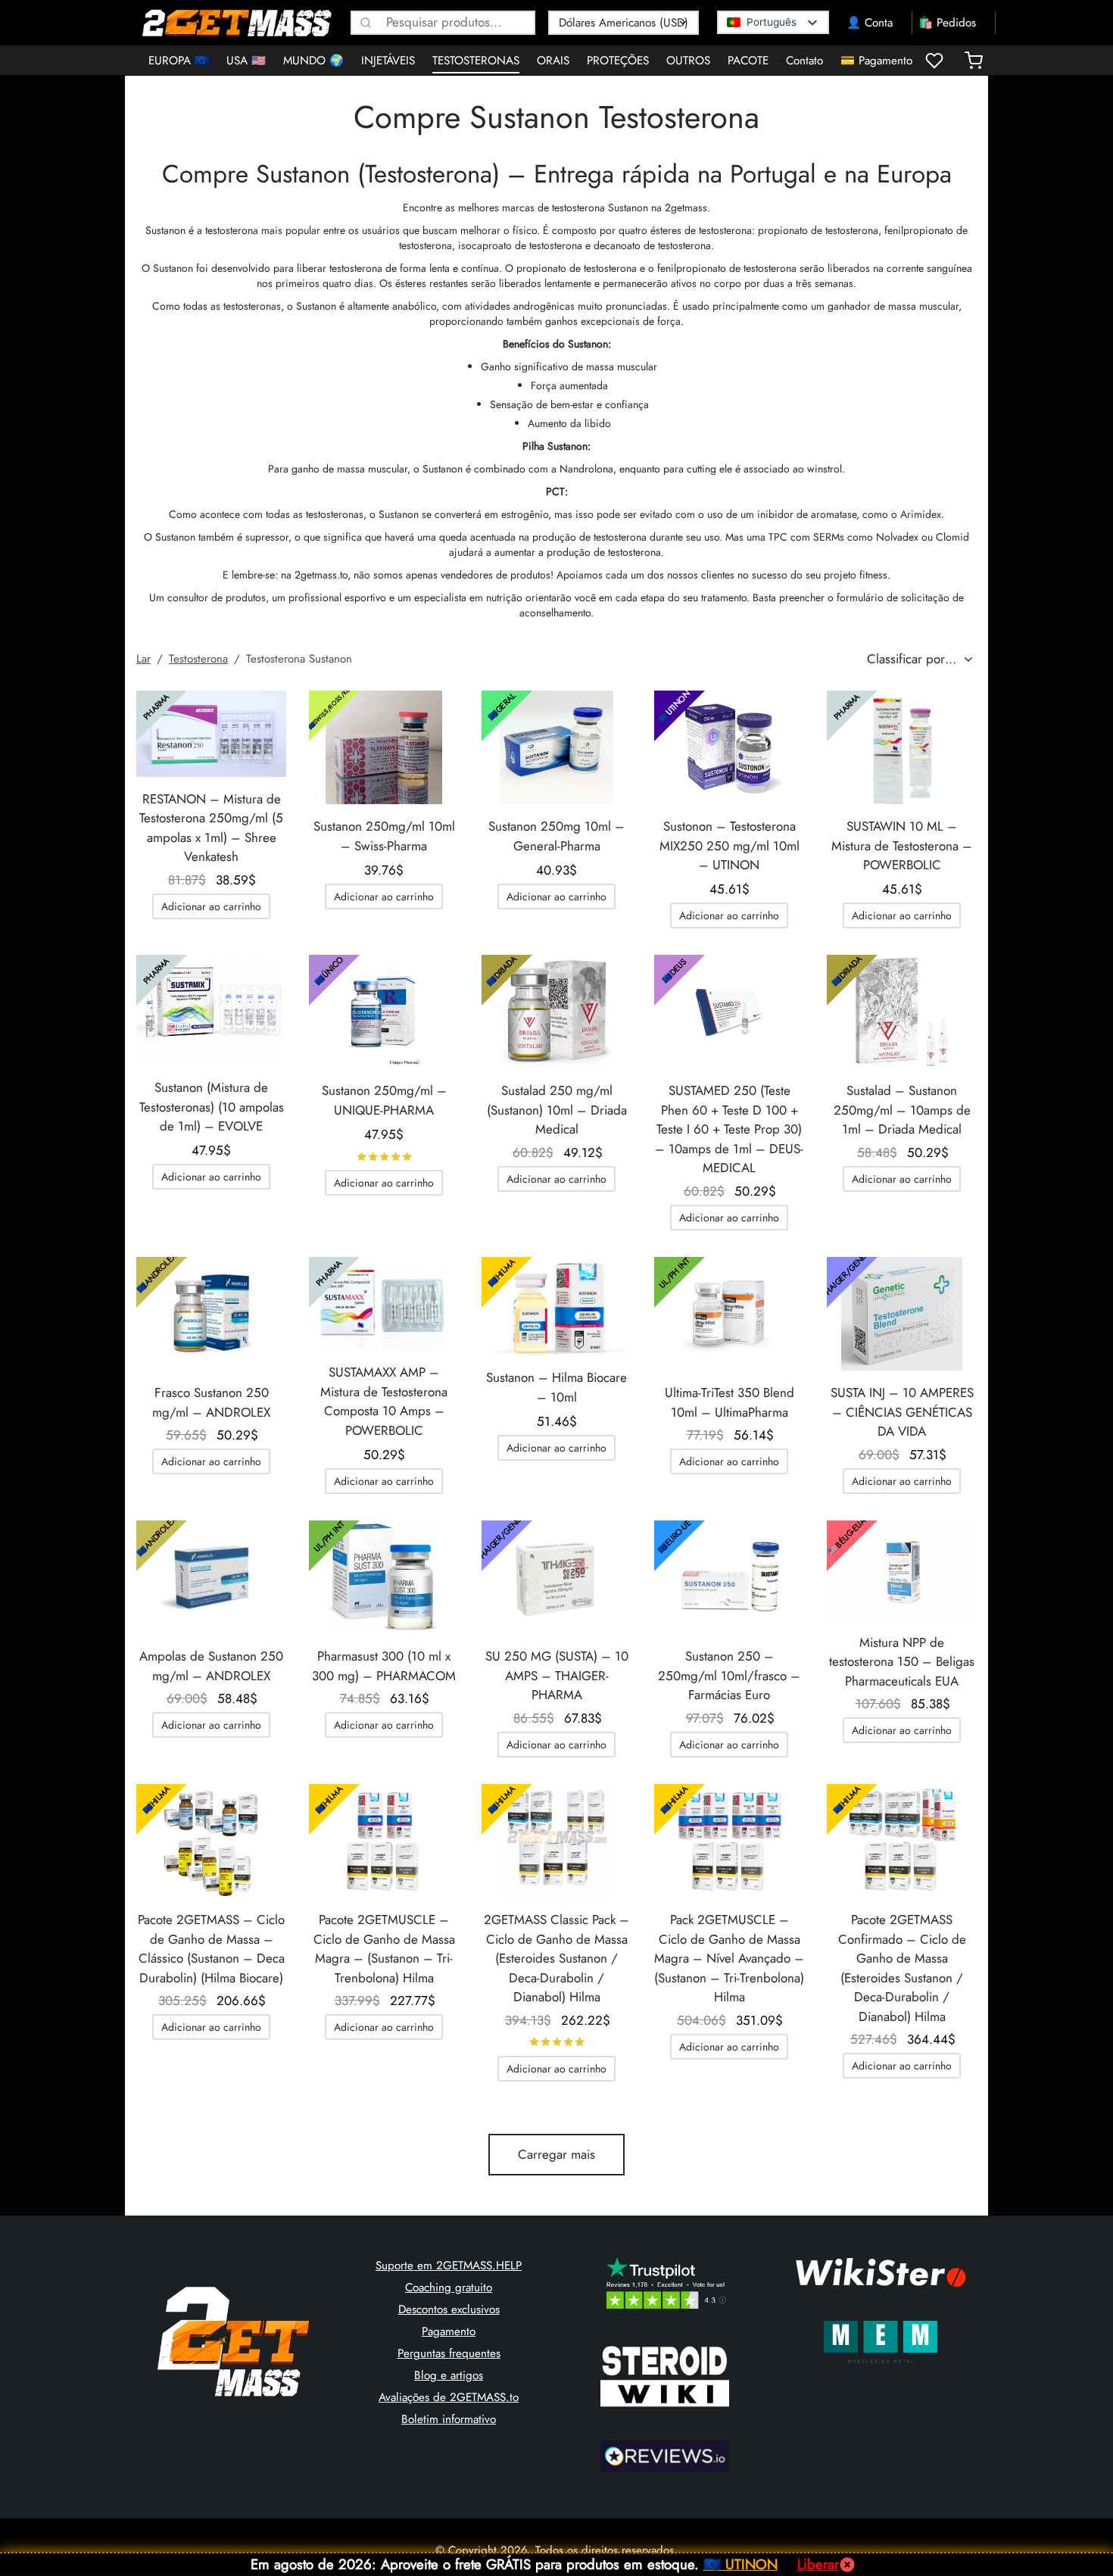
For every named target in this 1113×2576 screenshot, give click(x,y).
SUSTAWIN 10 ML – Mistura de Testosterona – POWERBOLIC (902, 845)
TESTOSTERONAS (476, 61)
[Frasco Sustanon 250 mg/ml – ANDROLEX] (211, 1314)
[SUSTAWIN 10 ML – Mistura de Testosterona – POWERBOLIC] (902, 747)
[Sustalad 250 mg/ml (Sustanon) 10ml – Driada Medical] (556, 1012)
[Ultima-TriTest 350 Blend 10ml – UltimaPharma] (729, 1314)
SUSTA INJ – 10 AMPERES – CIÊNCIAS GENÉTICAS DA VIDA (902, 1412)
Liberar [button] (818, 2564)
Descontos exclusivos (449, 2309)
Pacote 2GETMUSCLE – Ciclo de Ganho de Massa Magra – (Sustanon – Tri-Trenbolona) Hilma (384, 1949)
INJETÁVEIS (388, 61)
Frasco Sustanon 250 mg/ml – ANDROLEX (211, 1402)
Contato (804, 61)
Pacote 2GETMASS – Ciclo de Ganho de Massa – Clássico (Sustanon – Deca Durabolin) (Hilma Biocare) (211, 1949)
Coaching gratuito (449, 2288)
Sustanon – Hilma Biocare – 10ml (556, 1387)
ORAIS (553, 61)
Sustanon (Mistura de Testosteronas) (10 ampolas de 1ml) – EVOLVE (212, 1107)
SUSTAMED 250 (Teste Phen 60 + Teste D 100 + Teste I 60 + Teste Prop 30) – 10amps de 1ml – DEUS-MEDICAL (729, 1129)
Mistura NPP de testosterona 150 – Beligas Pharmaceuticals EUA (902, 1662)
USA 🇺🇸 (246, 61)
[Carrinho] (974, 61)
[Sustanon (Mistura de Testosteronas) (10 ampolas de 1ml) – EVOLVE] (211, 1010)
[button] (211, 906)
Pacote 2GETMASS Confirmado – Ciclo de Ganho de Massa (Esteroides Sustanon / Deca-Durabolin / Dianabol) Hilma (902, 1968)
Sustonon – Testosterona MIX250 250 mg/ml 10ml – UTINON (730, 845)
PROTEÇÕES (618, 61)
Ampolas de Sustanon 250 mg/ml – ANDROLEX (211, 1666)
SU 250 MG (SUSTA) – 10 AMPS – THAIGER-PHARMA (557, 1675)
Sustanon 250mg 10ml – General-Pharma (556, 836)
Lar (143, 659)
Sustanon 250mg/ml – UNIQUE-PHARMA (384, 1100)
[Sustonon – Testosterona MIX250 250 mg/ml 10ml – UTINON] (729, 747)
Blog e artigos (449, 2375)
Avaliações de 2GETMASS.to (449, 2397)
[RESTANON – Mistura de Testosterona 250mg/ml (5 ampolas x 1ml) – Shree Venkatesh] (211, 734)
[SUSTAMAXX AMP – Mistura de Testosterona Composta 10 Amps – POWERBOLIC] (384, 1304)
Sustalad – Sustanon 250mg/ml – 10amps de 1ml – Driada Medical (902, 1110)
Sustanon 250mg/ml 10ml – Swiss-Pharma (384, 836)
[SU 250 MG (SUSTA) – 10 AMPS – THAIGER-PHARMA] (556, 1577)
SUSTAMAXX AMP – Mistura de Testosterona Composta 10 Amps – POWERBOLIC (384, 1401)
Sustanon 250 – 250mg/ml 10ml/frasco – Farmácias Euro (729, 1675)
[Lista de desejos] (936, 61)
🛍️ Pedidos (947, 23)
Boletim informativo (449, 2419)
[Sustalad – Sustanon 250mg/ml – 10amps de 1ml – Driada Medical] (902, 1012)
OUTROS (688, 61)
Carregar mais (556, 2154)
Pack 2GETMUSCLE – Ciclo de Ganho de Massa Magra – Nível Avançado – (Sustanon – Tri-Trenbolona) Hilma (729, 1958)
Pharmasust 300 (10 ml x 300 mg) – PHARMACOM (384, 1666)
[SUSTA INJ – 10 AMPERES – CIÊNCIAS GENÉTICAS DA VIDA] (902, 1314)
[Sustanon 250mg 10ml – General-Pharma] (556, 747)
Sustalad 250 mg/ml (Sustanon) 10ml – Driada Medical (557, 1110)
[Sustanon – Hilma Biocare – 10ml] (556, 1306)
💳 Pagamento (876, 61)
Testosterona (198, 659)
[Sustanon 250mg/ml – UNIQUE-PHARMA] (384, 1012)
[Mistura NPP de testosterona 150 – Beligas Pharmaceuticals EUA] (902, 1570)
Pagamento (449, 2331)
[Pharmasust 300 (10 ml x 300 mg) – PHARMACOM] (384, 1577)
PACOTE (748, 61)
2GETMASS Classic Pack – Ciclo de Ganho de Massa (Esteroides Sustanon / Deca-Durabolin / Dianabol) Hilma (556, 1958)
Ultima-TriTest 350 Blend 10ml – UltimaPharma (730, 1402)
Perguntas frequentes (449, 2353)
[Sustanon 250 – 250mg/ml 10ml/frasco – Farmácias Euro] (729, 1577)
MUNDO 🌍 (313, 61)
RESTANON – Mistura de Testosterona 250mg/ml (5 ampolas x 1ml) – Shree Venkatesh (211, 828)
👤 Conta (870, 23)
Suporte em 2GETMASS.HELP (449, 2266)
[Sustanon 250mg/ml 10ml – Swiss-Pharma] (384, 747)
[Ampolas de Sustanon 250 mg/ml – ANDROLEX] (211, 1577)
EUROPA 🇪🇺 (179, 61)
